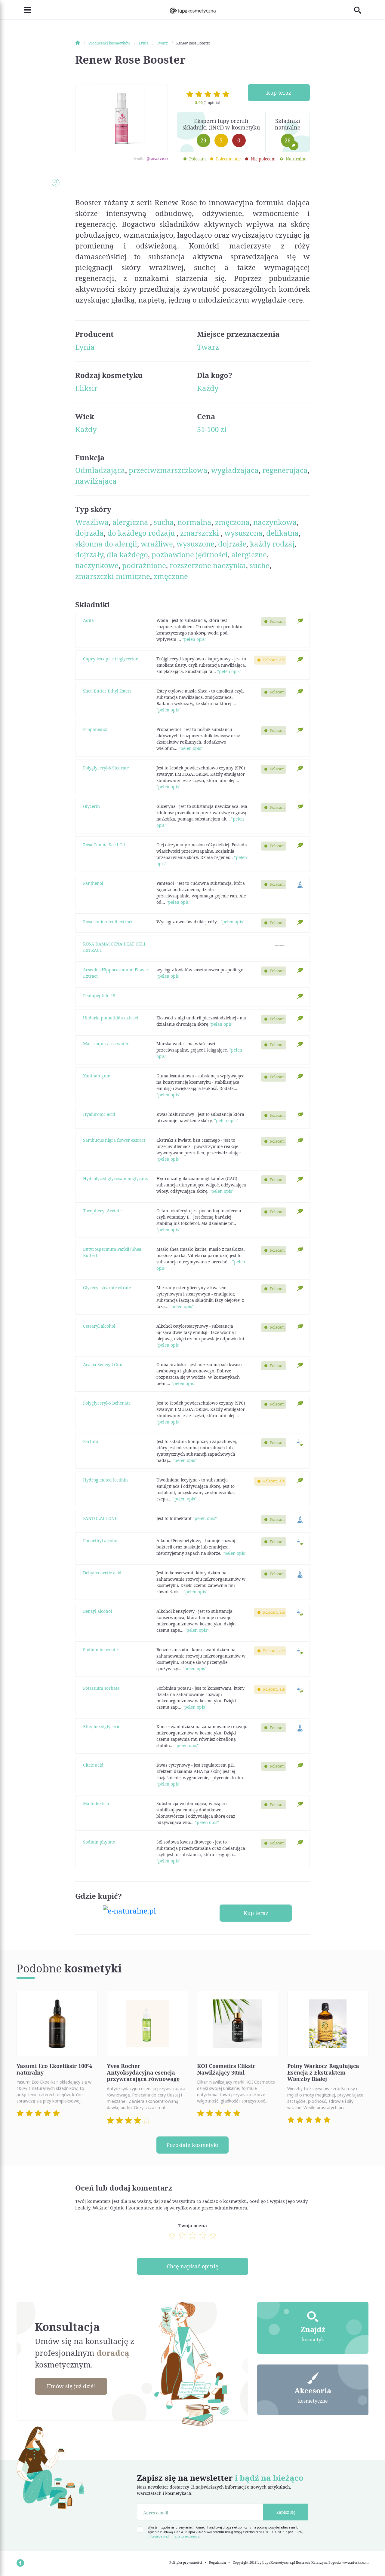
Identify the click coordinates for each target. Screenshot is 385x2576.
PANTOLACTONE (100, 1518)
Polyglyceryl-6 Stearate (106, 768)
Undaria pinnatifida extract (111, 1018)
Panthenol (93, 883)
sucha (164, 522)
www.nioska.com (355, 2562)
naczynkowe (97, 565)
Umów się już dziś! (71, 2386)
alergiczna (131, 522)
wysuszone (196, 544)
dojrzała (89, 533)
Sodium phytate (99, 1842)
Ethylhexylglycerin (102, 1726)
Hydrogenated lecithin (105, 1480)
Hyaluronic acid (99, 1114)
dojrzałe (232, 544)
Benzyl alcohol (97, 1611)
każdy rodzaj (272, 544)
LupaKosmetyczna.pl (279, 2562)
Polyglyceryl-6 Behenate (107, 1403)
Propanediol (95, 729)
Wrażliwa (92, 522)
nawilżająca (96, 481)
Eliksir (86, 388)
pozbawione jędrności (190, 554)
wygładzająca (235, 470)
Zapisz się (286, 2512)
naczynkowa (275, 522)
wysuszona (243, 533)
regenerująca (285, 470)
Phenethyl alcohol (101, 1541)
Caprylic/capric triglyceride (111, 659)
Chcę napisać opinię (192, 2266)
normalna (194, 522)
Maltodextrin (96, 1803)
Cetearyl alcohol (99, 1326)
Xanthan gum (97, 1076)
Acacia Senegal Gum (103, 1364)
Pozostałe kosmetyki (192, 2145)
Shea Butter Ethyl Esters (107, 691)
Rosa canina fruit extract (108, 922)
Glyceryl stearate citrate (107, 1288)
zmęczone (171, 576)
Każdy (208, 388)
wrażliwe (157, 544)
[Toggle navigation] (24, 10)
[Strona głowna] (81, 43)
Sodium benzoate (100, 1650)
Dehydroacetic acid (102, 1573)
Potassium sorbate (101, 1688)
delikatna (282, 533)
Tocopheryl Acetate (102, 1211)
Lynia (85, 347)
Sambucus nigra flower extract (114, 1140)
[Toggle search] (361, 10)
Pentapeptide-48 (99, 996)
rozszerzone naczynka (208, 565)
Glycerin (91, 806)
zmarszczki (200, 533)
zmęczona (232, 522)
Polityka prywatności (186, 2562)
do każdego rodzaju (142, 533)
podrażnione (144, 565)
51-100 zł (212, 429)
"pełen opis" (194, 639)
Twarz (208, 347)
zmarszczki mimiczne (113, 576)
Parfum (91, 1441)
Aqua (88, 620)
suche (260, 565)
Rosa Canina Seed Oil (104, 845)
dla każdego (127, 554)
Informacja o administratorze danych (173, 2536)
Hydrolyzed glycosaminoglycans (115, 1178)
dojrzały (89, 554)
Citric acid (93, 1765)
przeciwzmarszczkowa (168, 470)
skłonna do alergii (106, 544)
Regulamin (217, 2562)
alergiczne (249, 554)
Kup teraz (279, 93)
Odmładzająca (100, 470)
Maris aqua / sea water (106, 1044)
